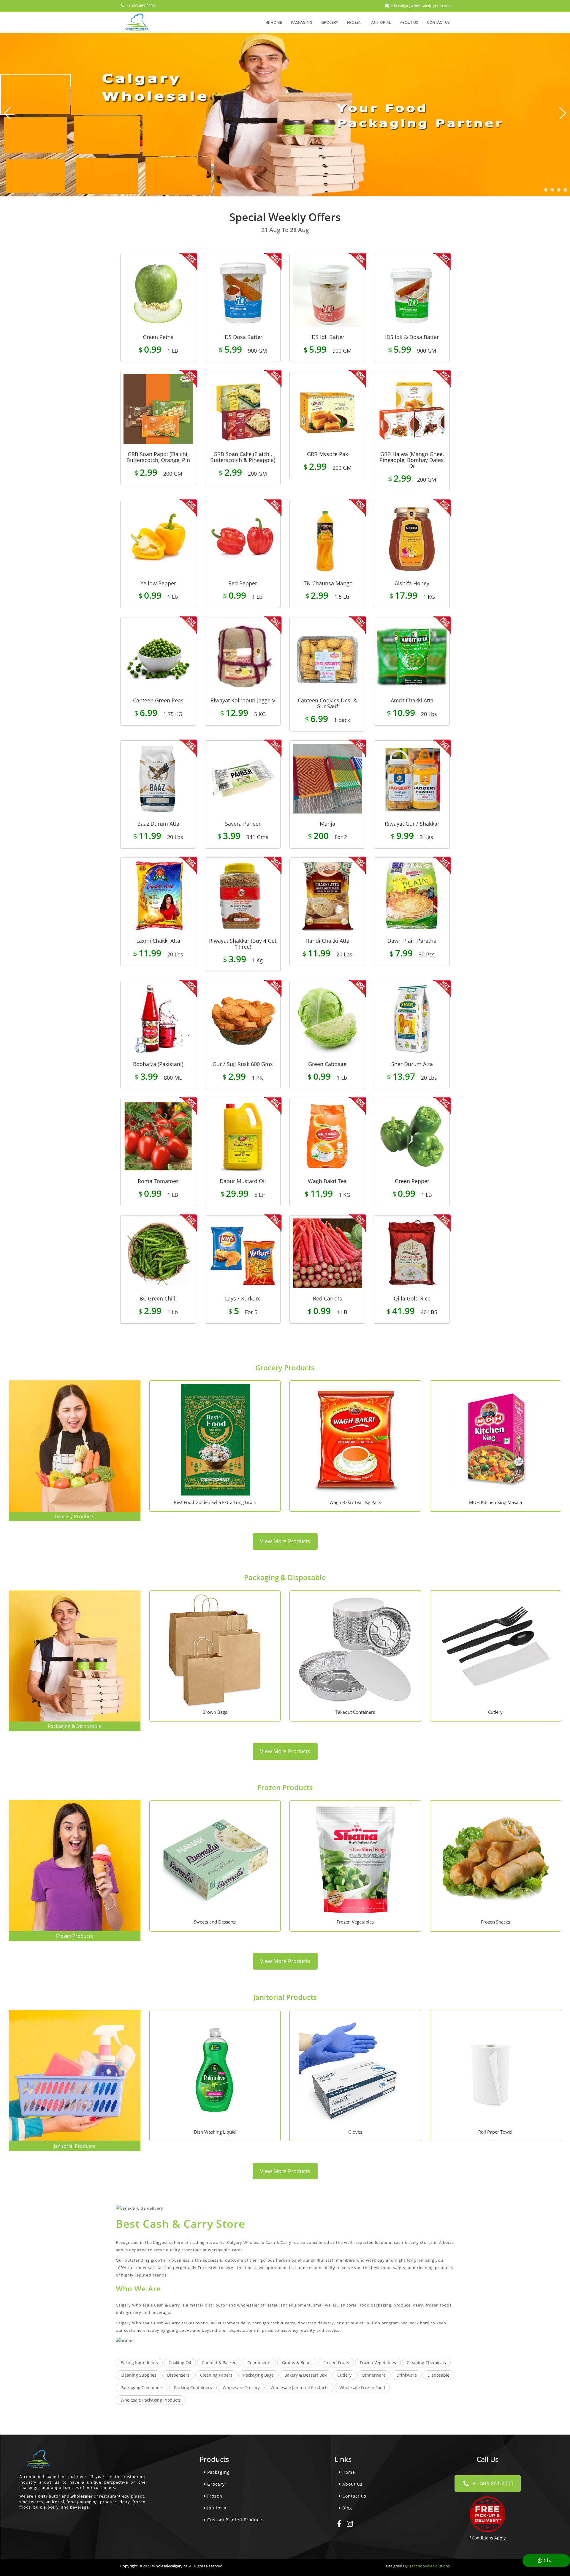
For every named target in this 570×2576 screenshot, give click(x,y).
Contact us (438, 22)
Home (276, 22)
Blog (346, 2508)
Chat (548, 2560)
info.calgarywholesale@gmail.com (420, 6)
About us (409, 22)
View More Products (285, 1541)
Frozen (354, 22)
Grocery (330, 22)
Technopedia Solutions (430, 2566)
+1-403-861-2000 (140, 6)
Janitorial (381, 22)
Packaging (302, 22)
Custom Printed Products (235, 2520)
